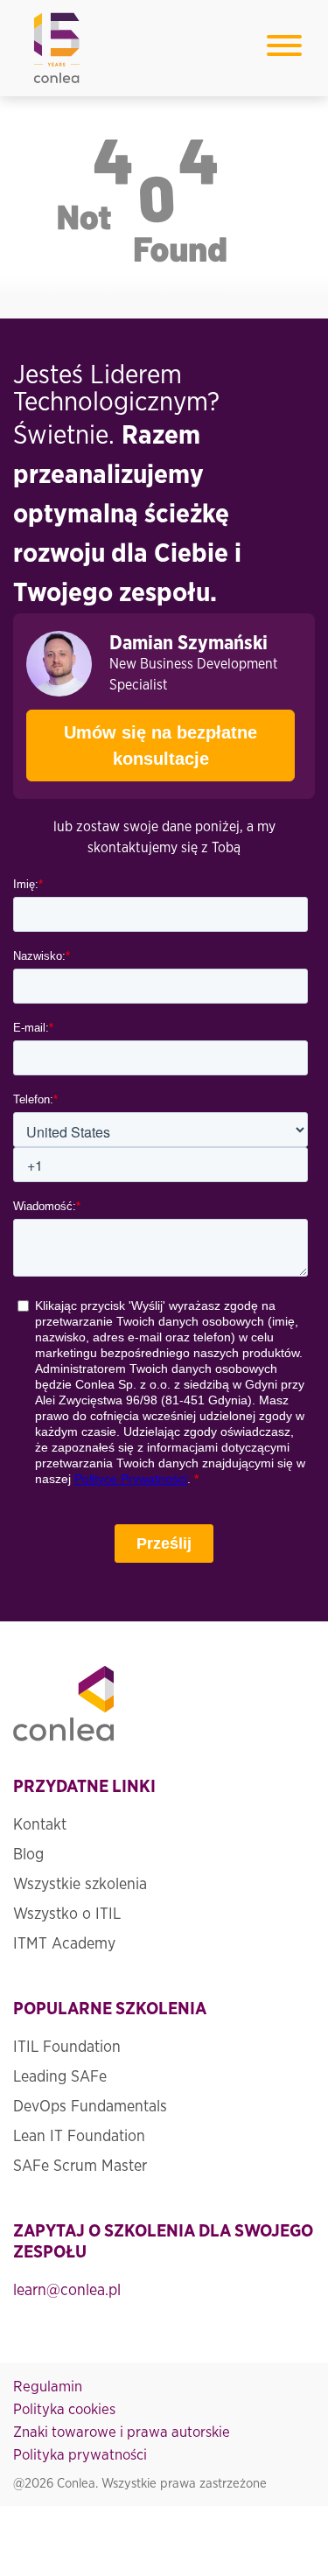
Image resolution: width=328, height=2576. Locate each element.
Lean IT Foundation (79, 2137)
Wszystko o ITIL (67, 1914)
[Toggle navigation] (284, 49)
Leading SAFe (60, 2077)
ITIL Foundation (67, 2047)
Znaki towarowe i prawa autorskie (122, 2432)
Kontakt (40, 1825)
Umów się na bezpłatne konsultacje (161, 745)
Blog (28, 1855)
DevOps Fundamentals (90, 2107)
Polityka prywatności (80, 2455)
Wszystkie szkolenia (80, 1885)
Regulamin (48, 2387)
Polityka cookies (64, 2409)
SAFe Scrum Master (80, 2166)
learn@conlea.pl (67, 2291)
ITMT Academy (64, 1944)
